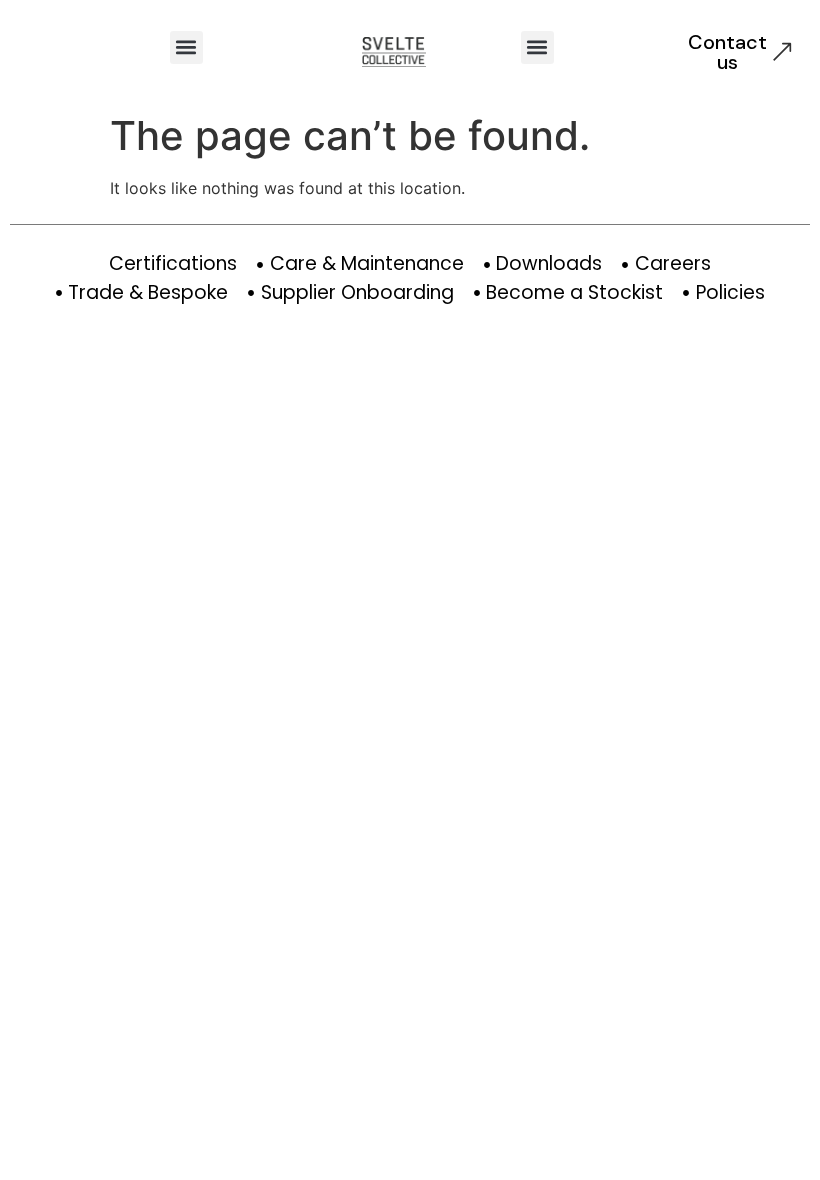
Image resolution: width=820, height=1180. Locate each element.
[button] (186, 47)
